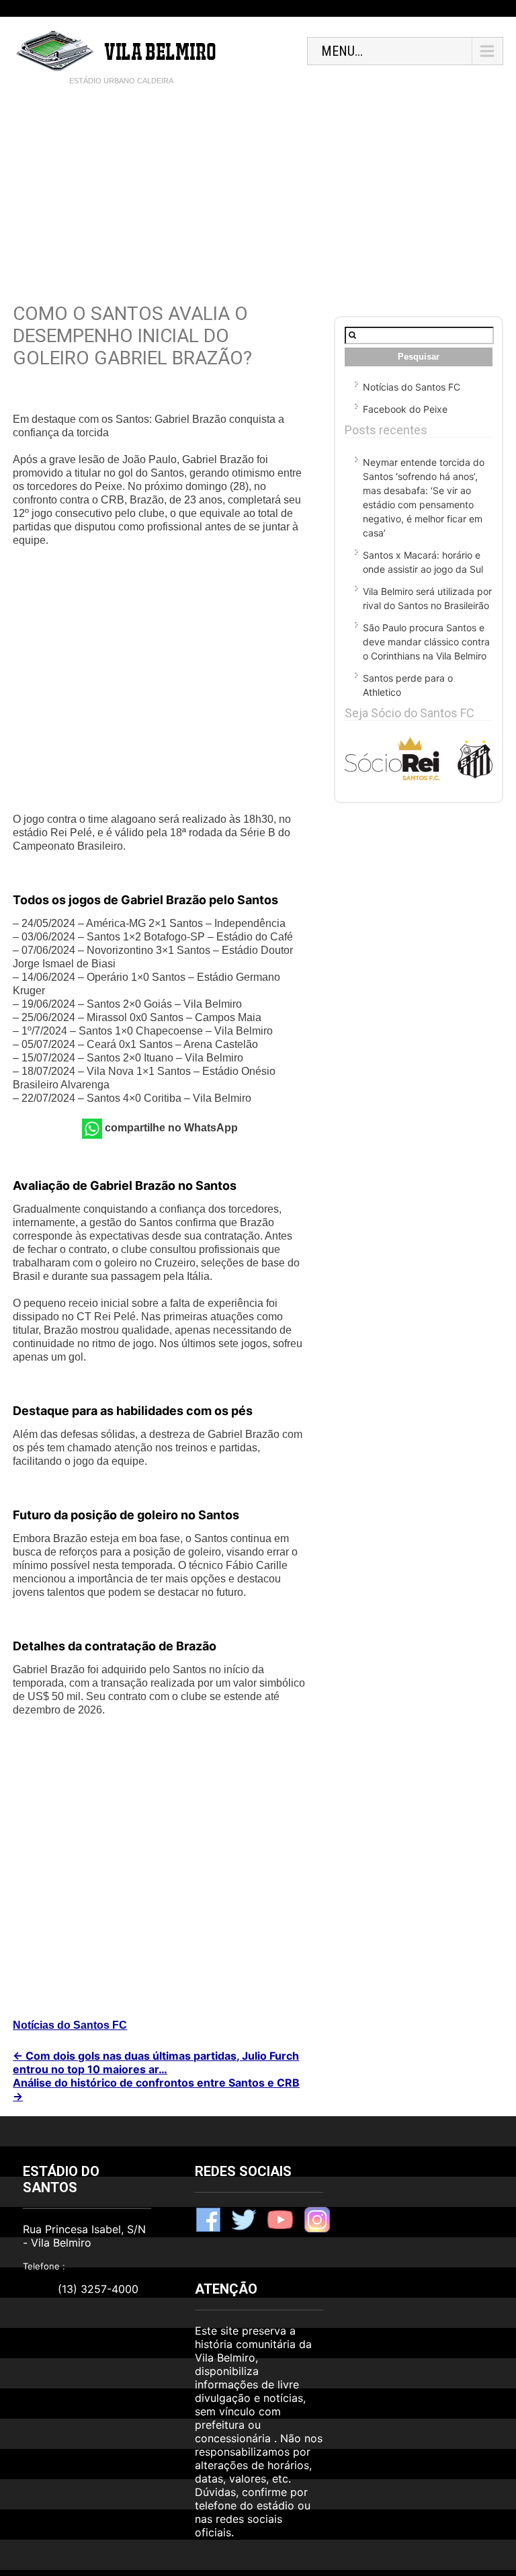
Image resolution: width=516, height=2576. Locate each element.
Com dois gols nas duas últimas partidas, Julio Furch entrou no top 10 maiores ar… (156, 2062)
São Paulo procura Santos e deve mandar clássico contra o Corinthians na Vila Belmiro (426, 642)
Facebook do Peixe (405, 409)
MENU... (342, 51)
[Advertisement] (258, 195)
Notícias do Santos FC (70, 2025)
